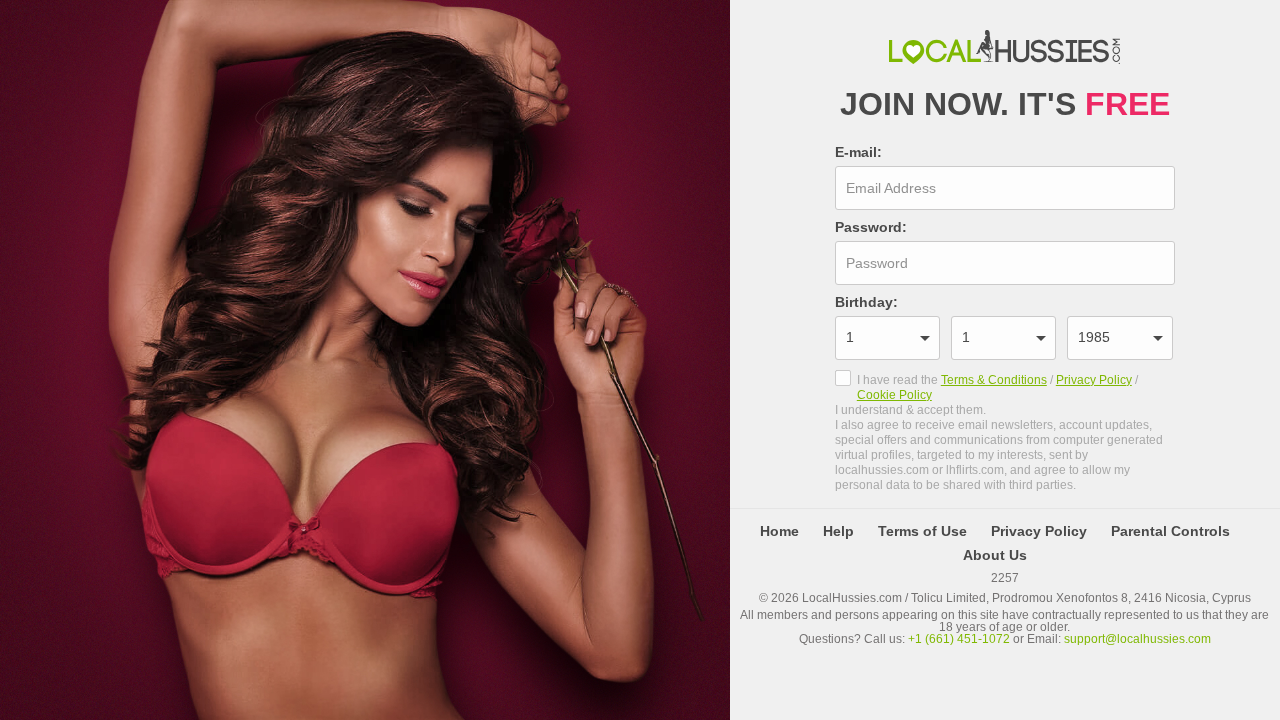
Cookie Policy (894, 395)
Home (779, 531)
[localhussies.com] (1005, 48)
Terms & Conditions (994, 380)
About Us (995, 555)
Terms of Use (922, 531)
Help (838, 531)
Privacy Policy (1094, 380)
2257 (1005, 577)
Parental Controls (1170, 531)
